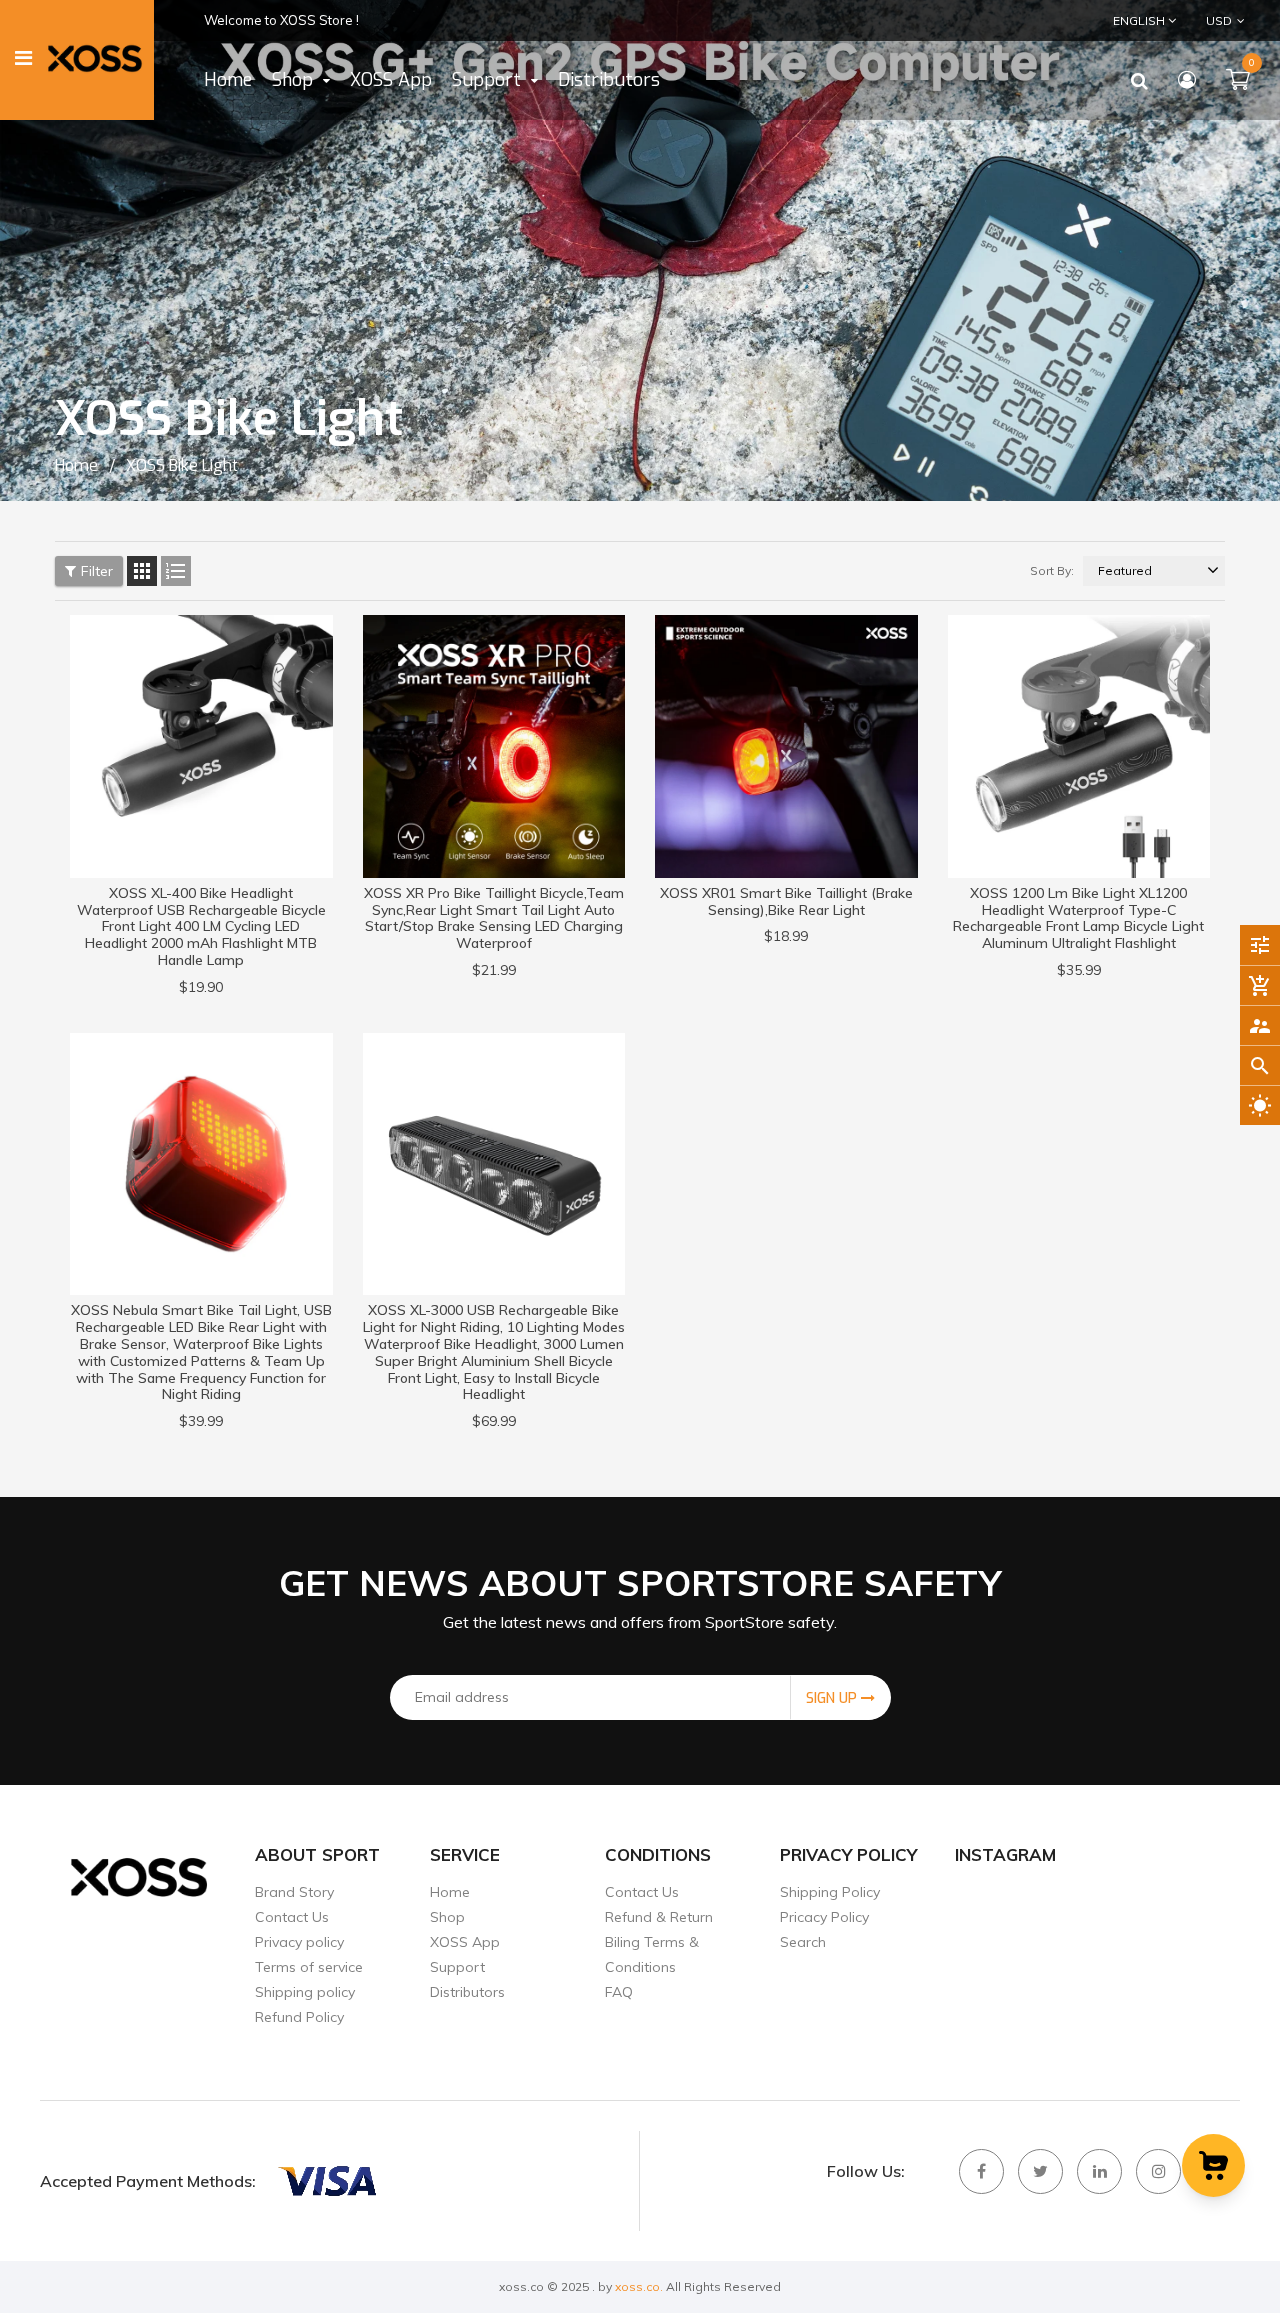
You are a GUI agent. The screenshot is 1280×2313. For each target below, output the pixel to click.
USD (1205, 20)
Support (457, 1967)
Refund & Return (659, 1917)
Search (803, 1942)
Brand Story (294, 1892)
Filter (97, 571)
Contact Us (292, 1917)
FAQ (619, 1992)
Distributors (467, 1992)
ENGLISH (1140, 20)
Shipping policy (305, 1992)
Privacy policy (299, 1942)
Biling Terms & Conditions (652, 1954)
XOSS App (465, 1942)
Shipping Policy (830, 1892)
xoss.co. (639, 2286)
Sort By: (1052, 570)
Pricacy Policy (824, 1917)
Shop (447, 1917)
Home (450, 1892)
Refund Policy (299, 2017)
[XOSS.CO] (326, 2181)
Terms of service (309, 1967)
